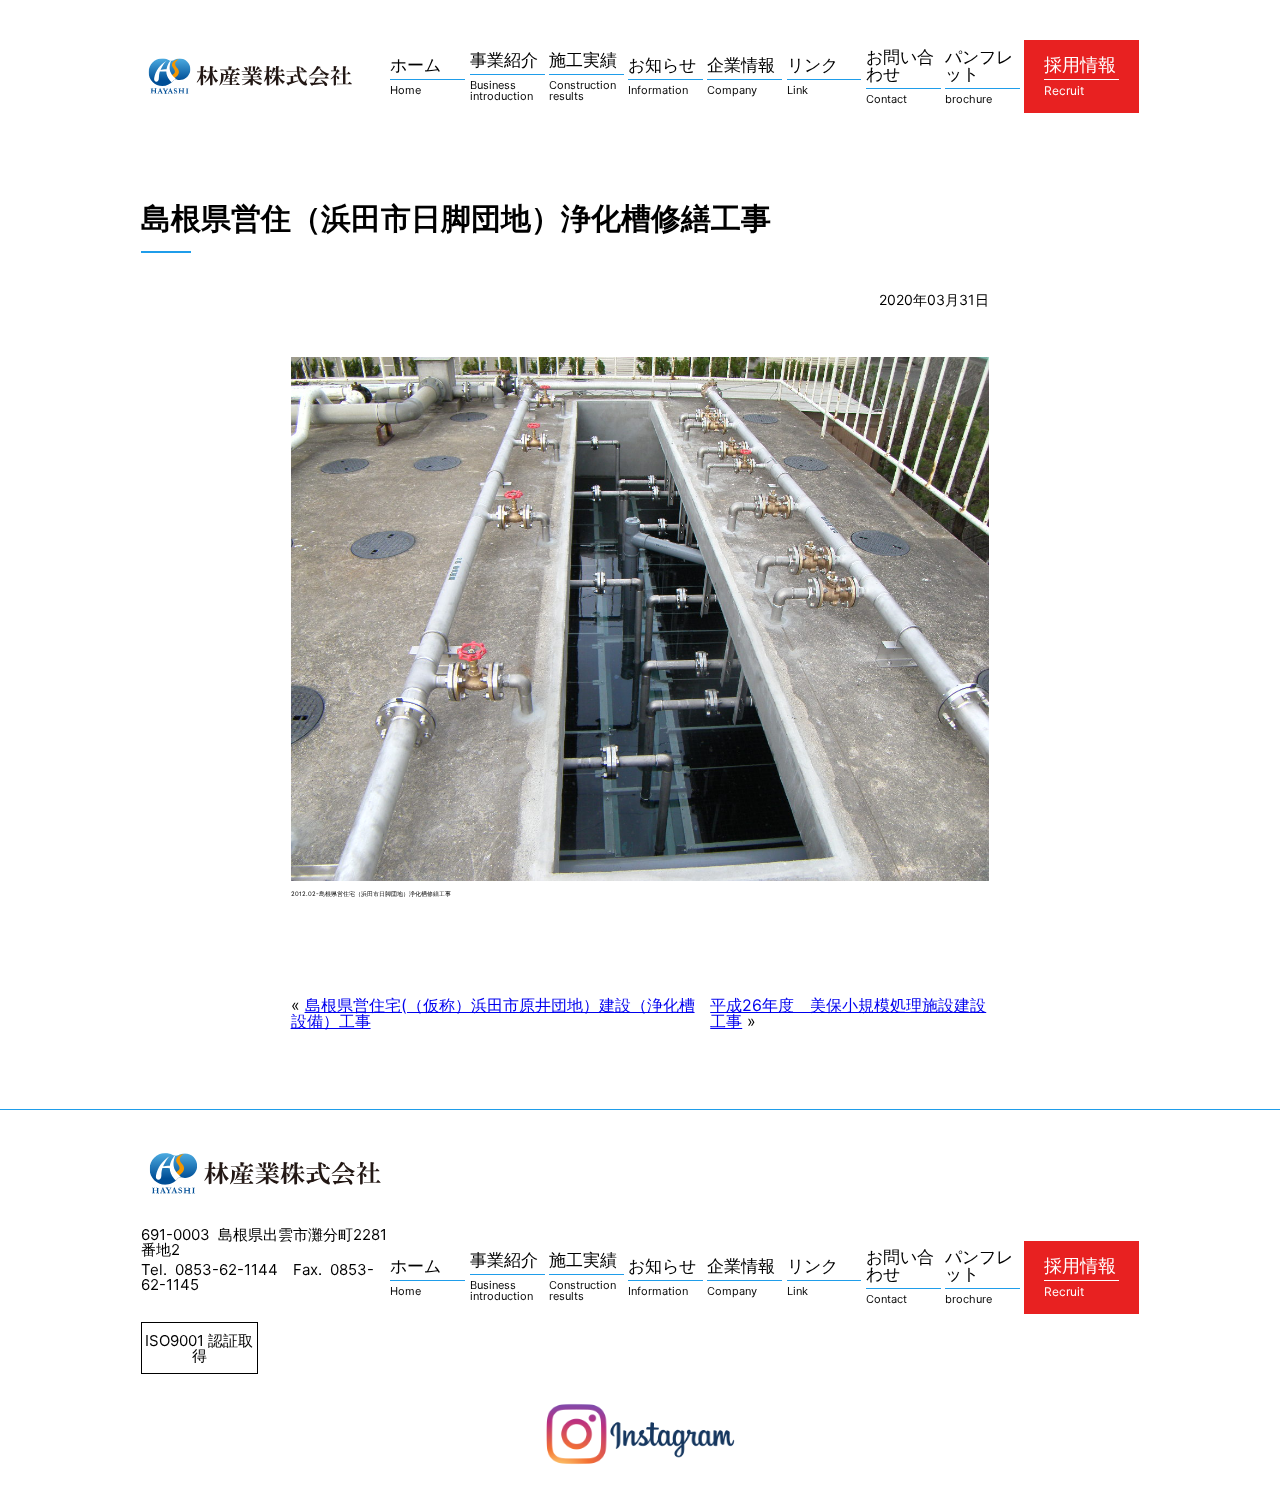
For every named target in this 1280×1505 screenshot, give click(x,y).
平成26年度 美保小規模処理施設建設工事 (848, 1013)
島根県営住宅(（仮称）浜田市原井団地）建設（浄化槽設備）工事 (493, 1013)
